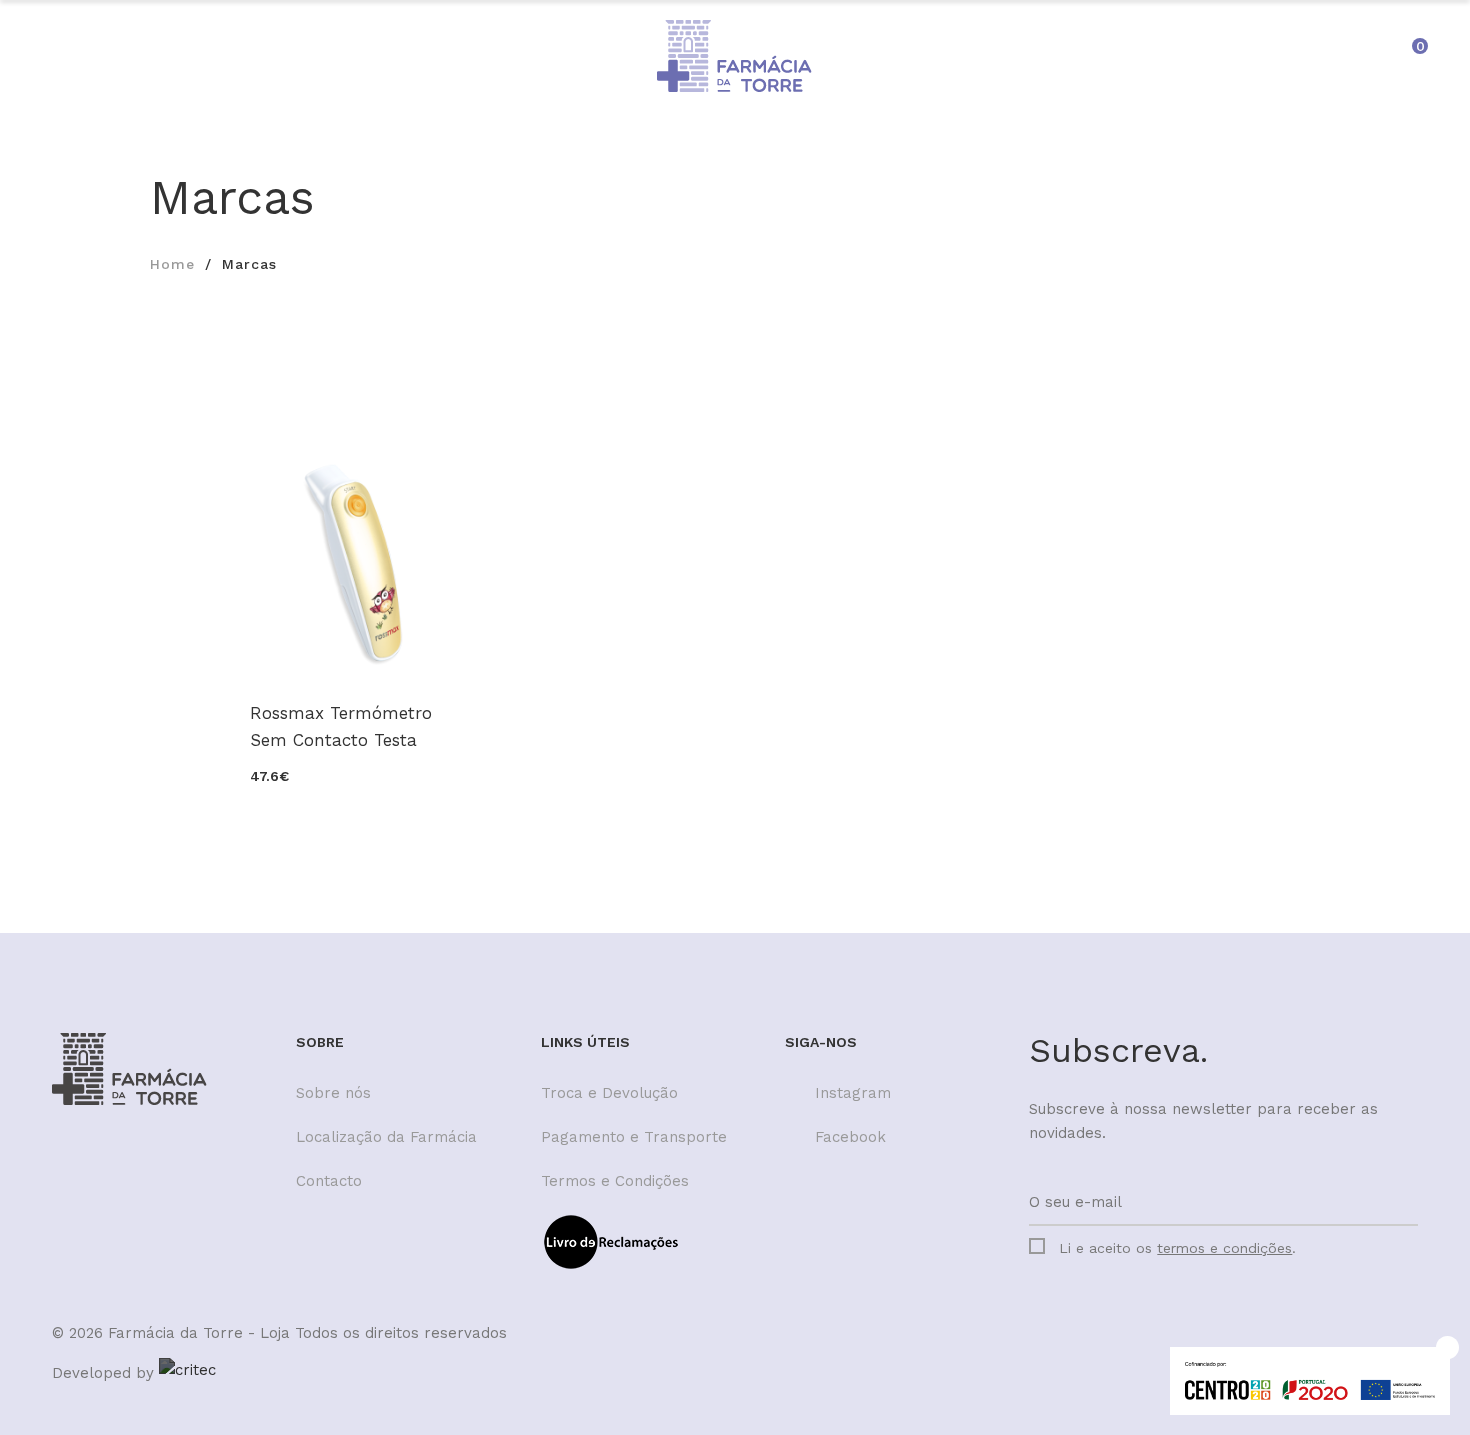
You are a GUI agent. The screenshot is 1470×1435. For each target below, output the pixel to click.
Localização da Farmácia (386, 1137)
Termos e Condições (615, 1181)
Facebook (850, 1137)
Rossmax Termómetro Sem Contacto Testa (341, 726)
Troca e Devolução (609, 1093)
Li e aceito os (1177, 1248)
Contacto (329, 1181)
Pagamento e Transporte (634, 1137)
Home (172, 264)
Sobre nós (333, 1093)
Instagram (853, 1093)
